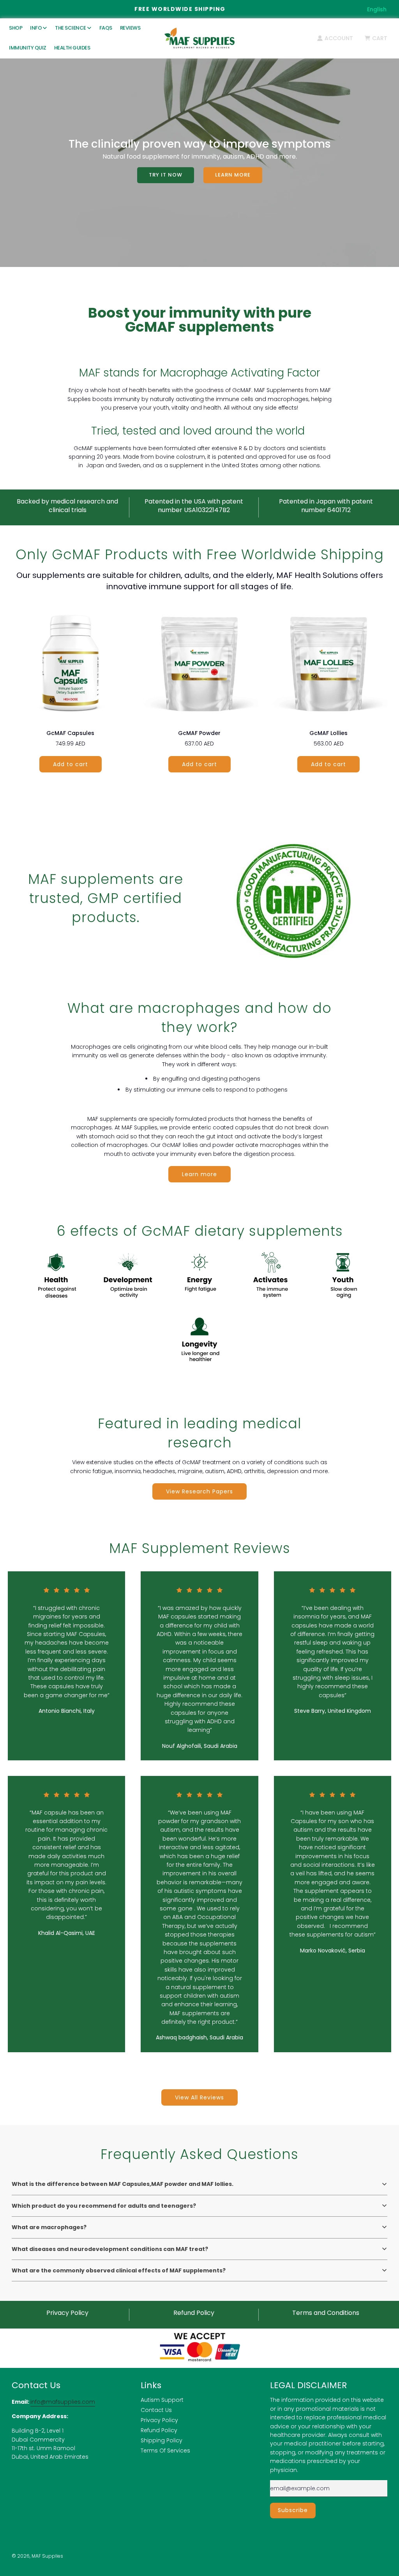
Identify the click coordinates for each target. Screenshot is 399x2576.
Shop (16, 28)
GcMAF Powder (199, 733)
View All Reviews (199, 2097)
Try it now (166, 175)
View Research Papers (199, 1491)
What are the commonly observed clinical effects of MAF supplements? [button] (119, 2270)
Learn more (233, 175)
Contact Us (156, 2410)
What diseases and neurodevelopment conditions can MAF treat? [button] (110, 2249)
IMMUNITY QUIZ (28, 48)
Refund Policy (159, 2430)
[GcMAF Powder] (199, 662)
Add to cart (71, 764)
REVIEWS (130, 28)
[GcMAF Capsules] (70, 662)
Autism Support (162, 2400)
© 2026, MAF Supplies (37, 2556)
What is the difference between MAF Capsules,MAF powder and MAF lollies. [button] (123, 2184)
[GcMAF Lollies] (329, 662)
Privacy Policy (159, 2420)
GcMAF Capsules (70, 733)
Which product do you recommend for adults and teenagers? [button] (104, 2206)
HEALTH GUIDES (72, 48)
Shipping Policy (162, 2440)
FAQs (106, 28)
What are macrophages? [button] (49, 2227)
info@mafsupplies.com (63, 2402)
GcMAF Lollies (328, 733)
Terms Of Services (165, 2451)
